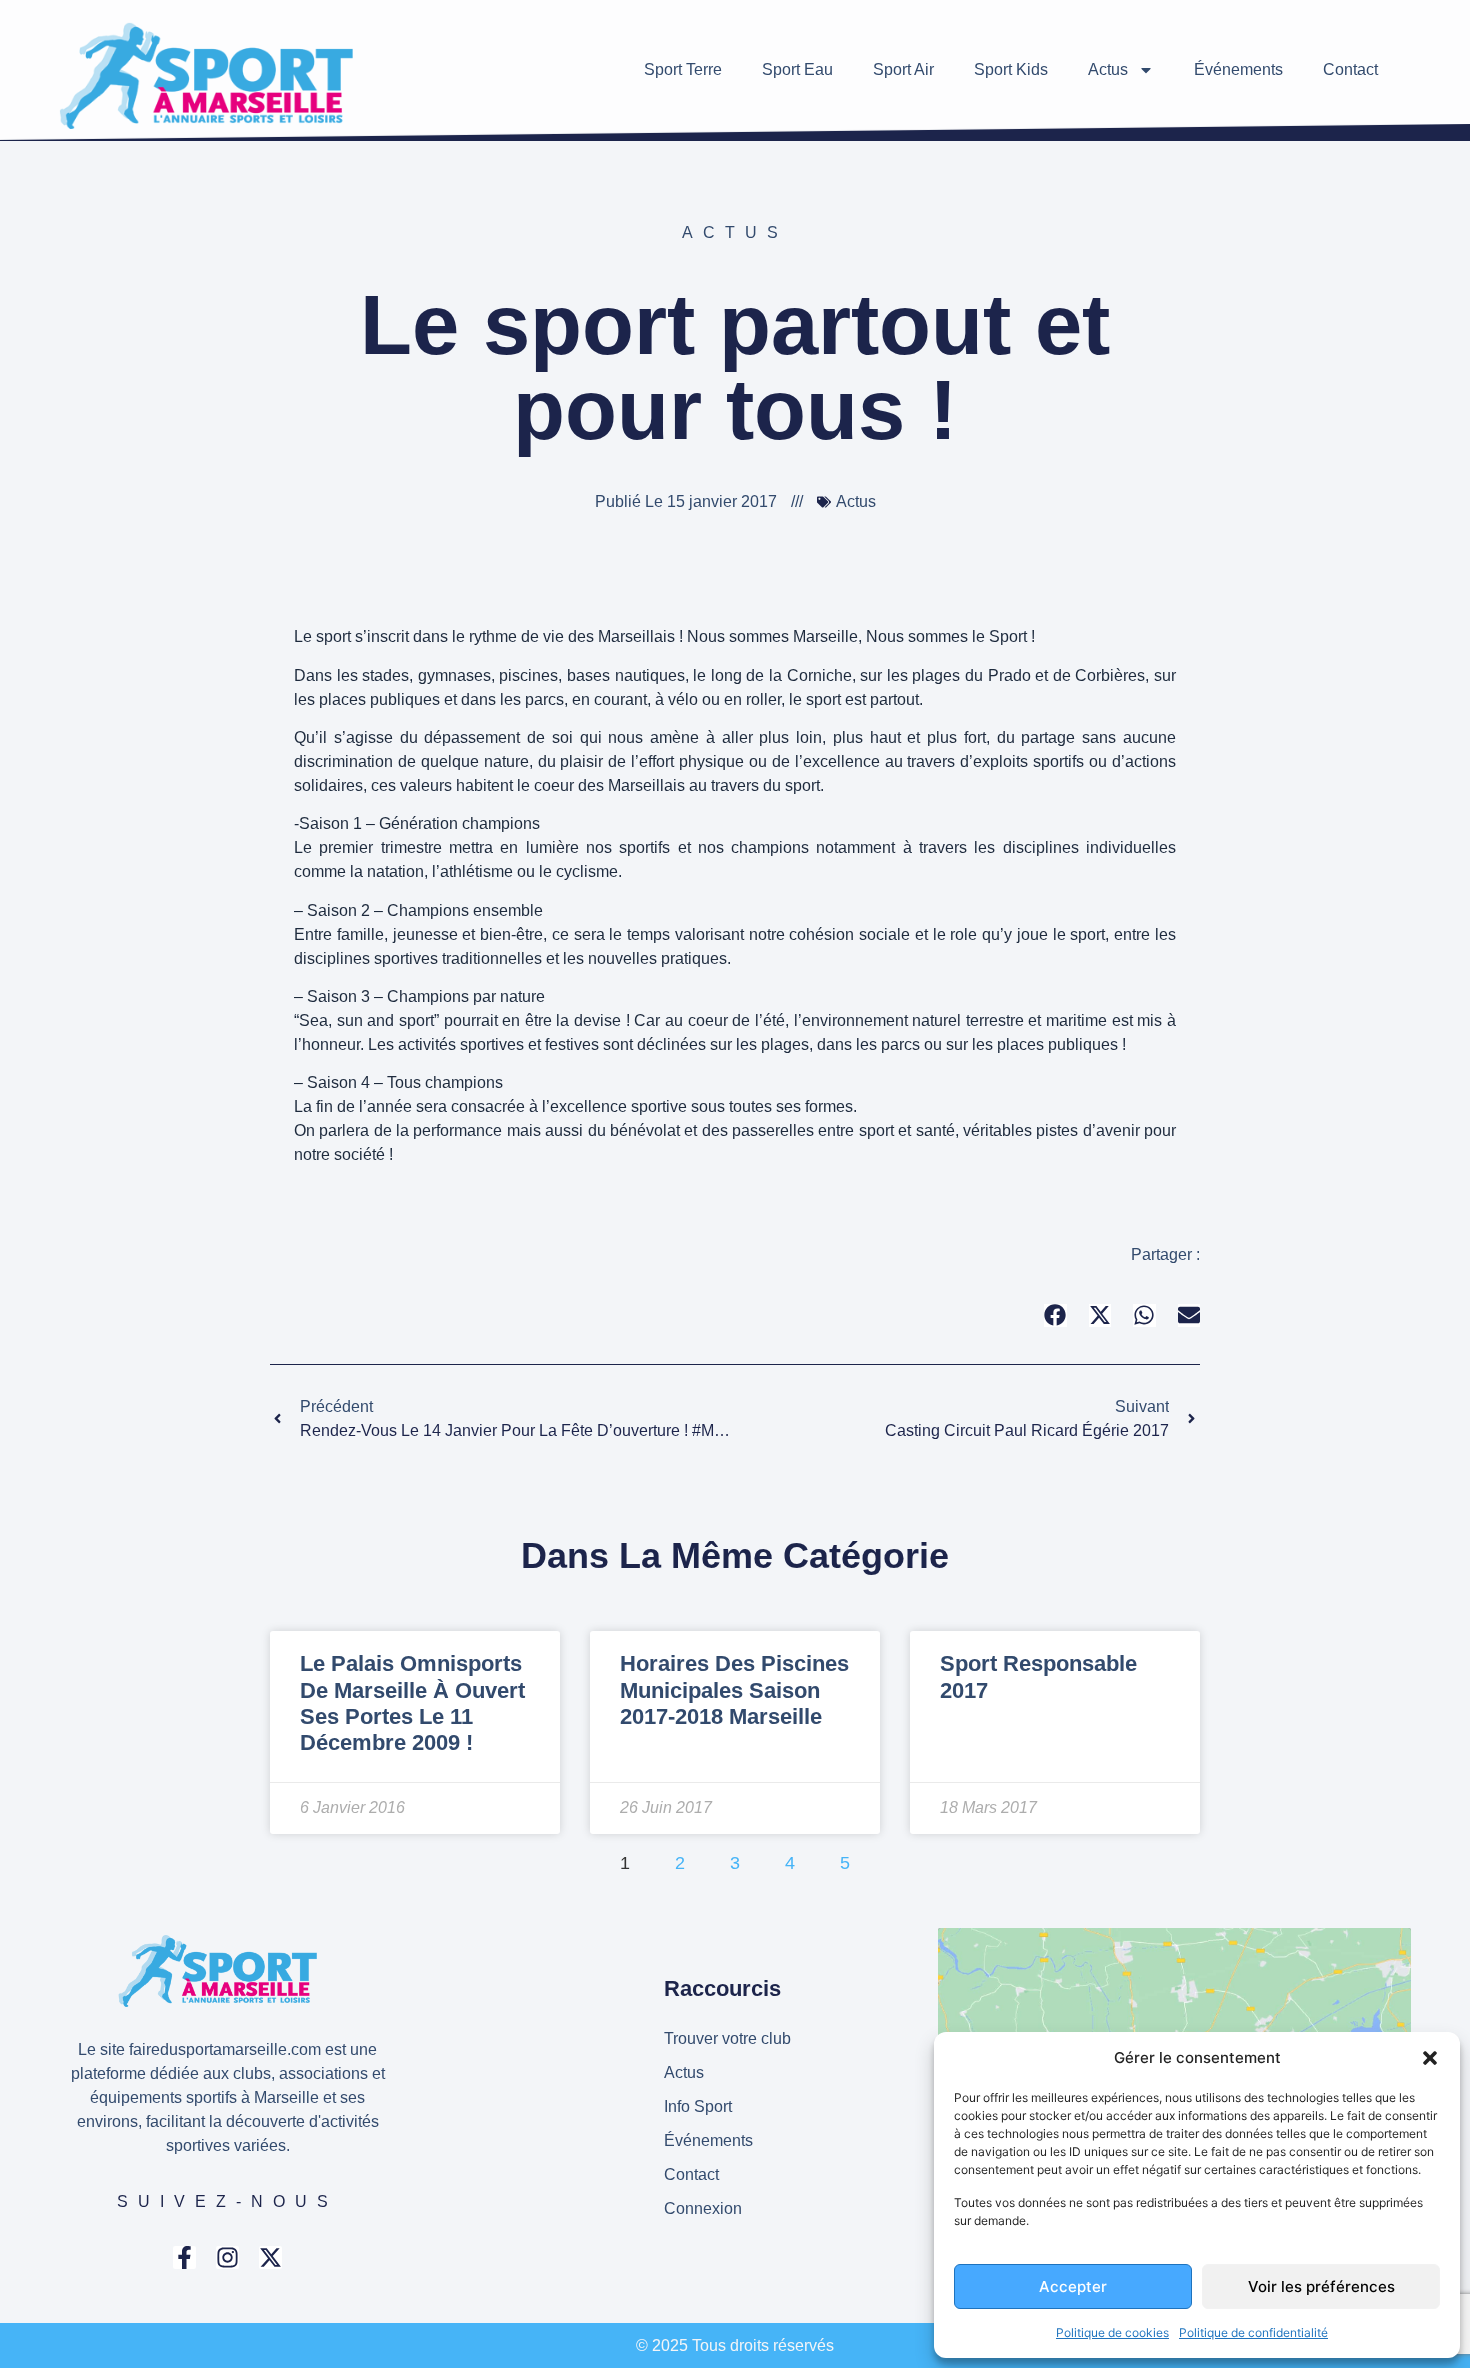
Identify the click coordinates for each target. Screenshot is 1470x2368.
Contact (1350, 69)
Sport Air (903, 69)
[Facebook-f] (184, 2257)
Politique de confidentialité (1253, 2332)
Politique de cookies (1112, 2332)
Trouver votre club (727, 2038)
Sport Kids (1011, 69)
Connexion (703, 2208)
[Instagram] (227, 2257)
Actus (1108, 69)
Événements (1238, 69)
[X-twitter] (270, 2257)
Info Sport (698, 2106)
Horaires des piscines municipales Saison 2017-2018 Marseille (734, 1690)
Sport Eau (797, 69)
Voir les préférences (1321, 2286)
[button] (1430, 2058)
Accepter (1073, 2286)
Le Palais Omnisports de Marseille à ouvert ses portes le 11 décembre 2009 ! (412, 1703)
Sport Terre (683, 69)
